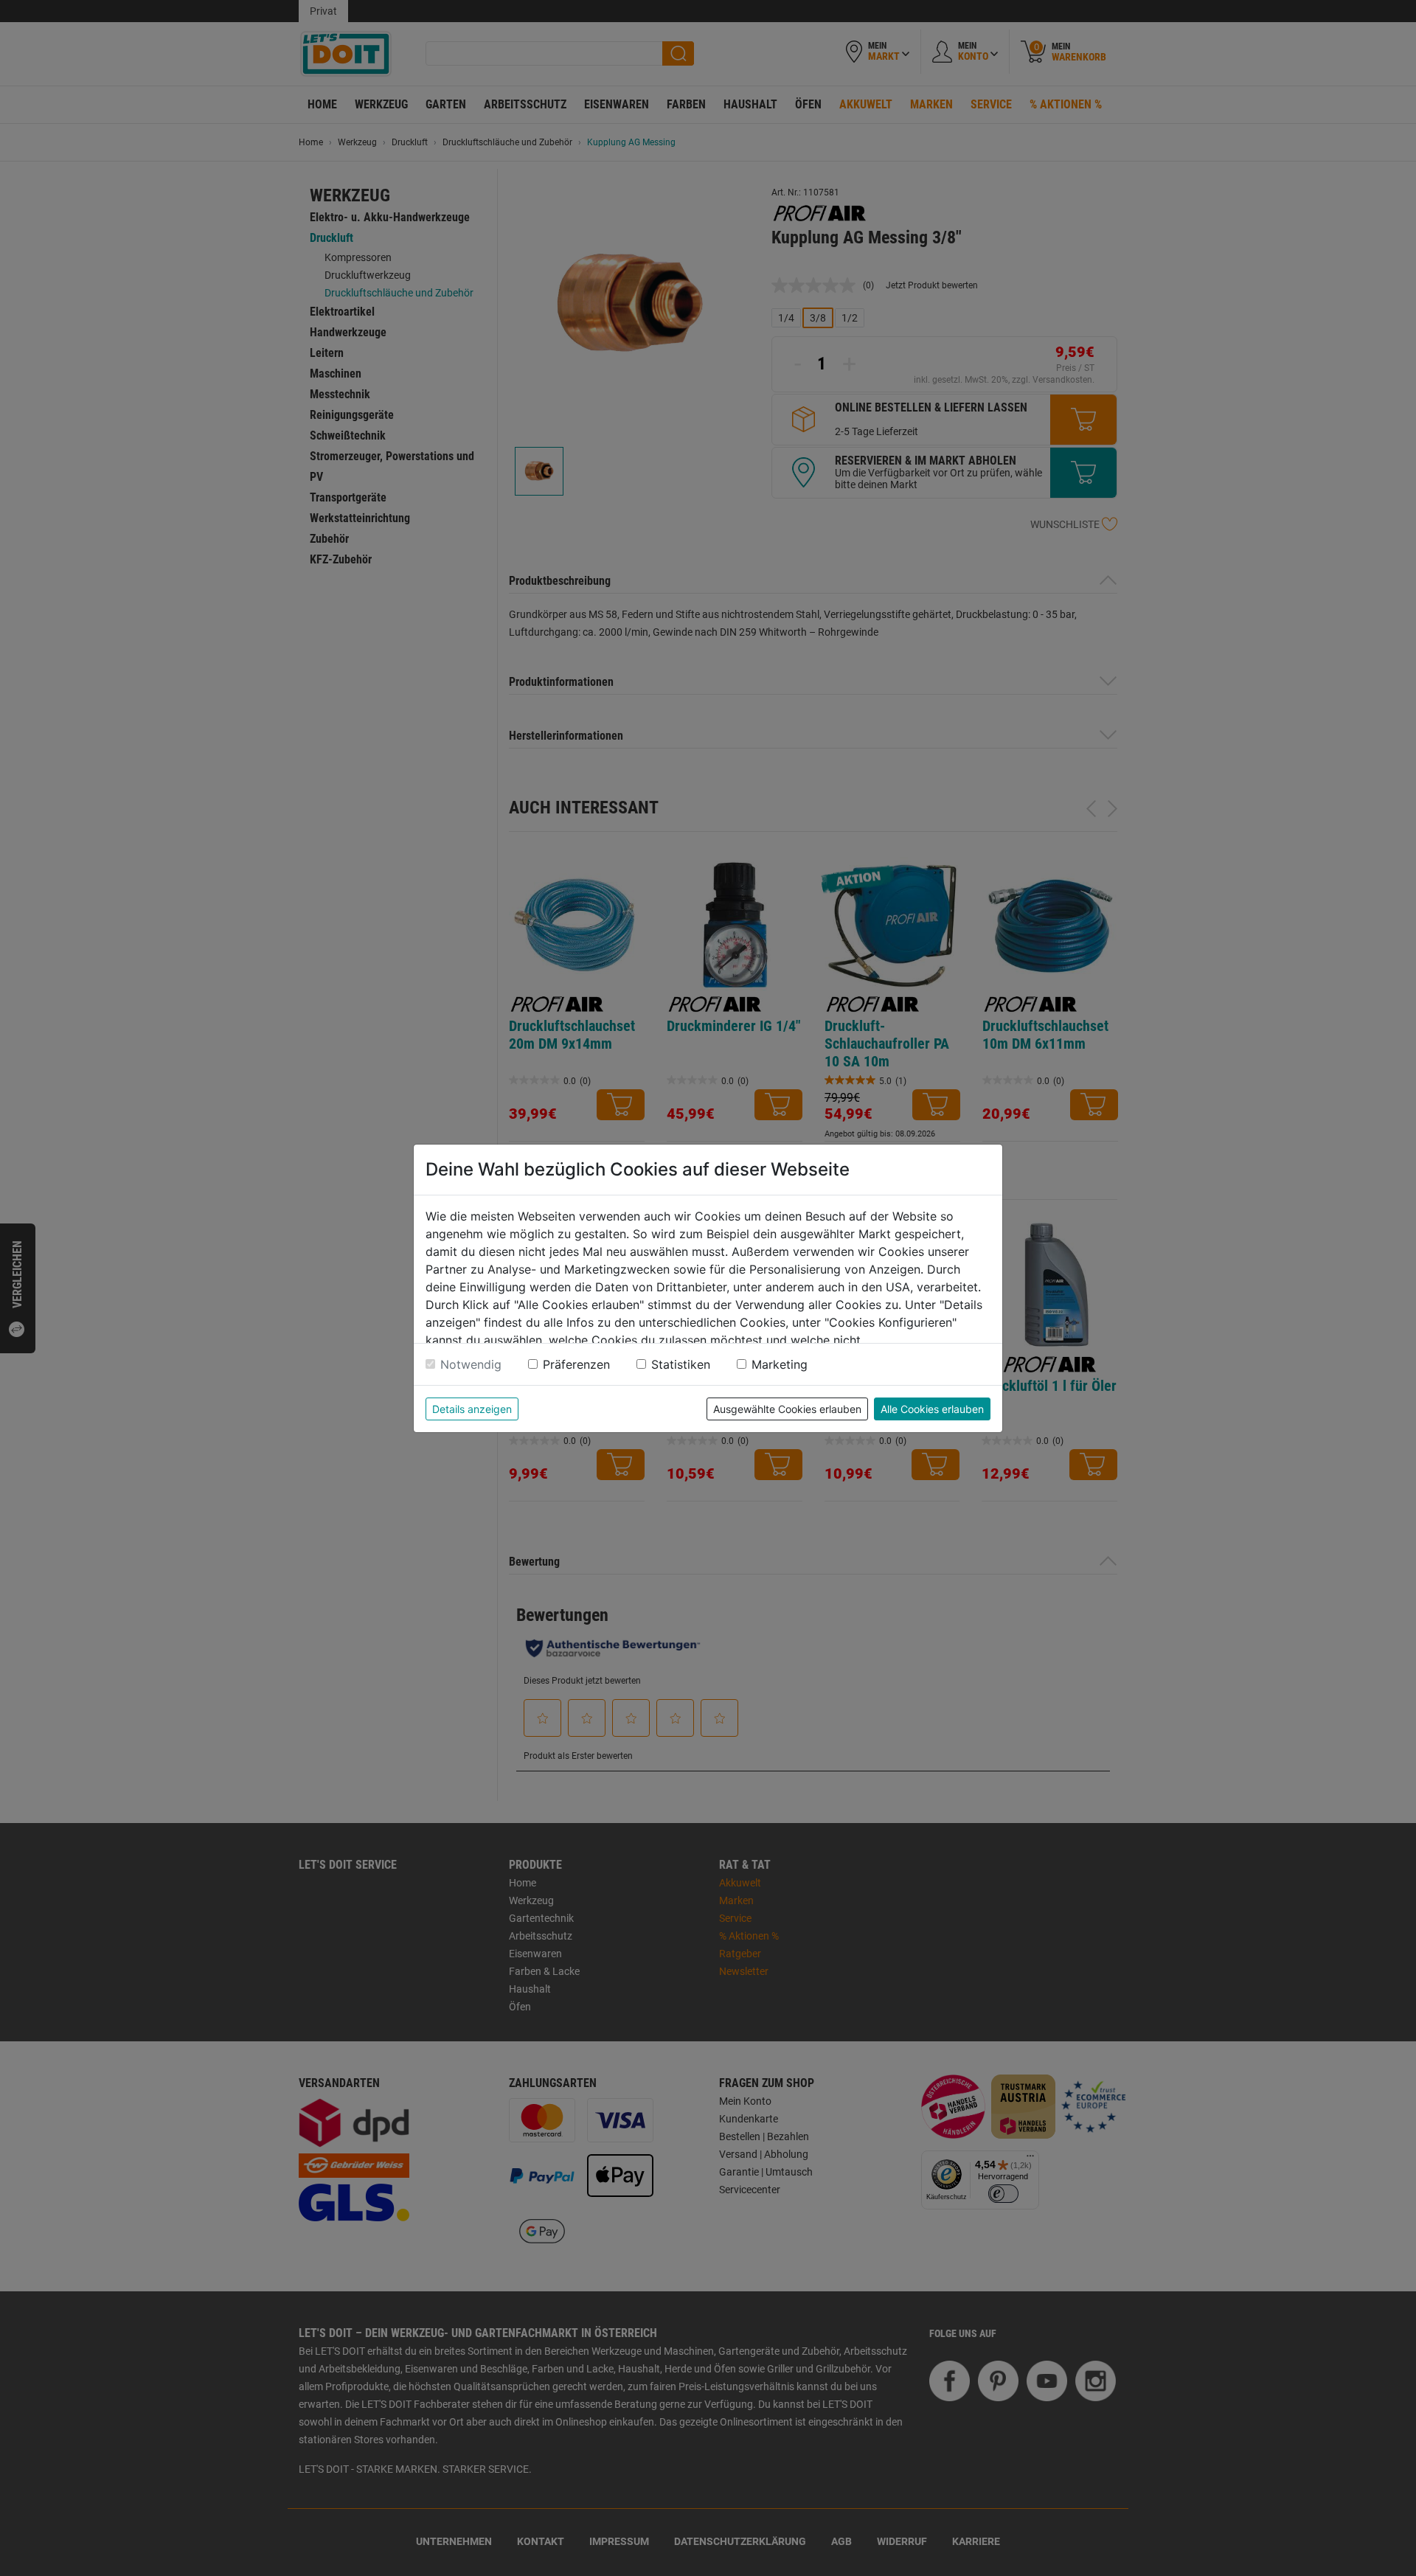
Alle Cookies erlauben (932, 1409)
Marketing (780, 1364)
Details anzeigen (472, 1409)
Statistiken (681, 1364)
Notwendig (471, 1364)
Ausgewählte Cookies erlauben (787, 1409)
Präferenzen (576, 1364)
